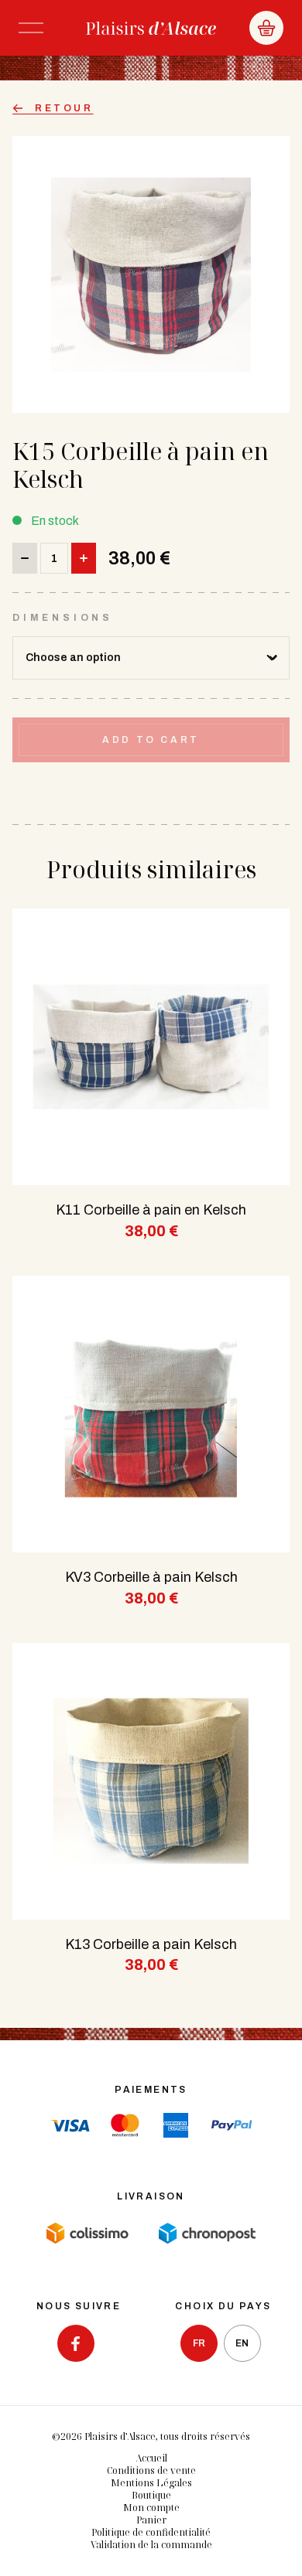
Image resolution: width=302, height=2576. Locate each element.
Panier (151, 2520)
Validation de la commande (151, 2545)
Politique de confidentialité (151, 2532)
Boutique (151, 2495)
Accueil (151, 2458)
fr (199, 2343)
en (242, 2343)
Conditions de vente (151, 2470)
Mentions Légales (151, 2483)
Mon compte (151, 2508)
